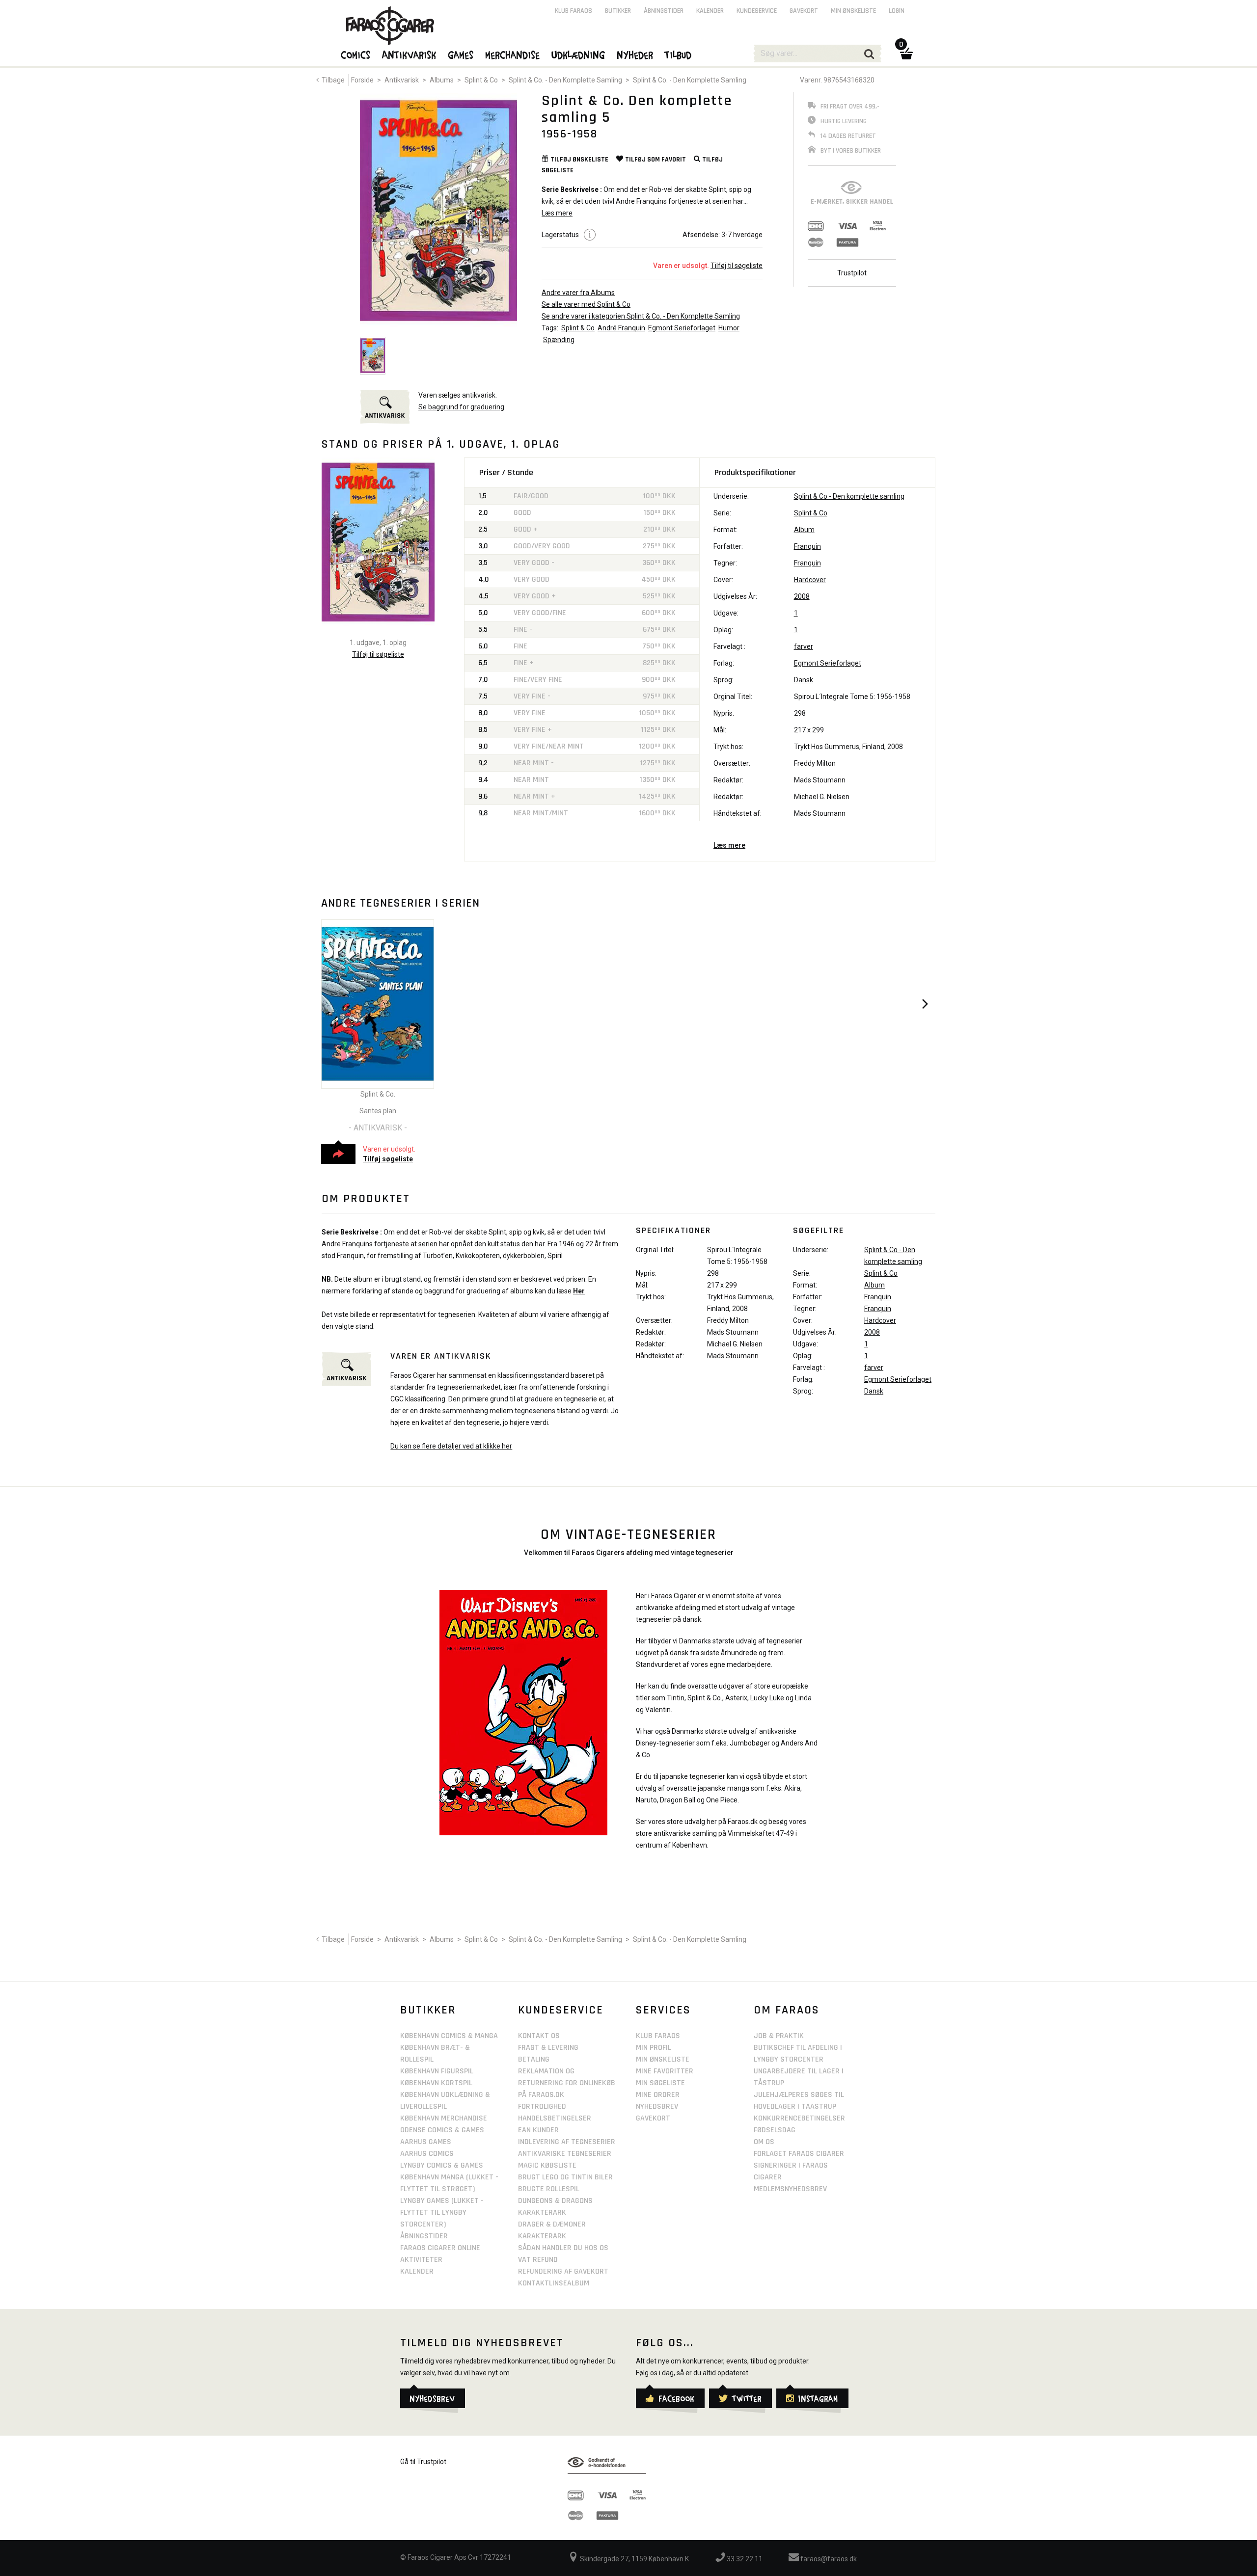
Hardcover (810, 580)
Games (461, 54)
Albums (442, 80)
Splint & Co (481, 80)
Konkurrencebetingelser (799, 2118)
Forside (362, 80)
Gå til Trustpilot (423, 2462)
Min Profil (654, 2048)
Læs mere (729, 845)
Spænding (559, 340)
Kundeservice (757, 11)
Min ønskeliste (853, 11)
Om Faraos (787, 2010)
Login (897, 11)
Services (663, 2010)
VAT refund (538, 2260)
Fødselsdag (775, 2130)
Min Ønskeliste (663, 2059)
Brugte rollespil (549, 2189)
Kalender (710, 11)
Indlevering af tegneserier (567, 2142)
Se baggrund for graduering (461, 407)
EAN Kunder (538, 2130)
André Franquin (621, 328)
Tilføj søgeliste (388, 1159)
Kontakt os (539, 2036)
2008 (802, 596)
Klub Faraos (574, 11)
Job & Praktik (779, 2036)
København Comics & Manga (449, 2036)
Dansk (804, 680)
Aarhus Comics (427, 2154)
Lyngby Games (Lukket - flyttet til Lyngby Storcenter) (442, 2213)
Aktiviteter (421, 2260)
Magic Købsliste (547, 2165)
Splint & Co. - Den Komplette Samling (565, 80)
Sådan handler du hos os (563, 2248)
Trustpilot (852, 273)
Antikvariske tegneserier (565, 2154)
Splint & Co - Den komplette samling (849, 496)
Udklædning (579, 54)
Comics (356, 54)
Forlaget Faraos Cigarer (799, 2154)
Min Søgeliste (660, 2083)
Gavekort (804, 11)
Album (804, 530)
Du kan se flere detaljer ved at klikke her (451, 1446)
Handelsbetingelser (555, 2118)
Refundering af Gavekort (563, 2271)
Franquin (807, 546)
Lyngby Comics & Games (442, 2165)
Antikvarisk (402, 80)
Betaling (534, 2059)
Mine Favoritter (665, 2071)
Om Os (764, 2142)
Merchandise (513, 54)
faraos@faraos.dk (828, 2559)
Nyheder (635, 54)
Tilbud (679, 54)
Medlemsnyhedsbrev (790, 2189)
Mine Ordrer (658, 2095)
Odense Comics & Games (442, 2130)
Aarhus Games (426, 2142)
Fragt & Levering (548, 2048)
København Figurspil (437, 2071)
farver (804, 646)
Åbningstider (664, 11)
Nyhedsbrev (657, 2106)
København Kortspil (436, 2083)
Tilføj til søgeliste (737, 266)
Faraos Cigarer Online (440, 2248)
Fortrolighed (542, 2106)
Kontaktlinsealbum (554, 2283)
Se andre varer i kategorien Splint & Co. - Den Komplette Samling (641, 316)
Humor (729, 328)
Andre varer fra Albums (578, 293)
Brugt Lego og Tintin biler (565, 2177)
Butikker (618, 11)
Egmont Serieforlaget (682, 328)
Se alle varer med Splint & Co (586, 304)
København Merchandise (444, 2118)
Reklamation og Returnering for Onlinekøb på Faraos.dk (567, 2083)
